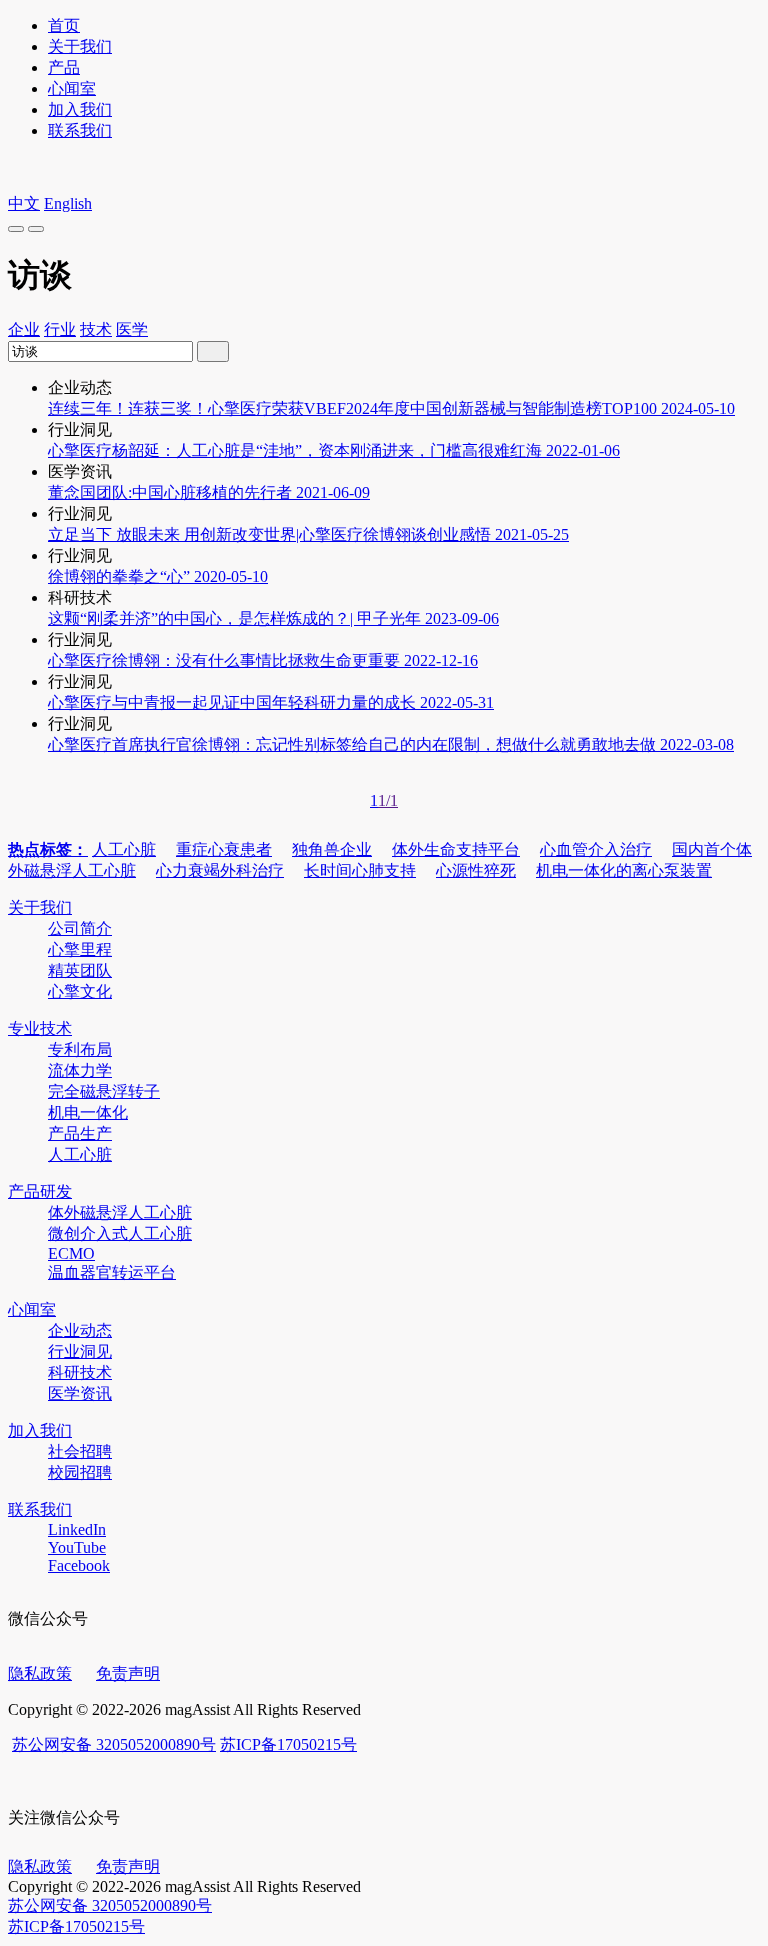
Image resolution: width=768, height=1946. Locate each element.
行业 (60, 329)
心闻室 (72, 88)
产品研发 (40, 1191)
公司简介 (80, 928)
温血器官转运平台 (112, 1272)
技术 (96, 329)
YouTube (77, 1547)
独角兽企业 (332, 849)
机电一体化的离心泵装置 (624, 870)
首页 (64, 25)
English (68, 203)
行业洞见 (80, 1351)
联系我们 (80, 130)
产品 (64, 67)
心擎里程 (80, 949)
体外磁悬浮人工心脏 (120, 1212)
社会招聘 (80, 1451)
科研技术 (80, 1372)
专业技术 (40, 1028)
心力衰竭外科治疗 (220, 870)
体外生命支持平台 (456, 849)
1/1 (388, 800)
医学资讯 (80, 1393)
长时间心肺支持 (360, 870)
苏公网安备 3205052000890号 (114, 1744)
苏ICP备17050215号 (288, 1744)
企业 (24, 329)
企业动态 (80, 1330)
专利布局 (80, 1049)
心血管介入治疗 (596, 849)
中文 (24, 203)
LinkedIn (77, 1529)
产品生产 (80, 1133)
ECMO (71, 1253)
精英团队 (80, 970)
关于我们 (80, 46)
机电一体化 (88, 1112)
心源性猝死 (476, 870)
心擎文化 (80, 991)
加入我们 (80, 109)
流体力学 (80, 1070)
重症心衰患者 (224, 849)
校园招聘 (80, 1472)
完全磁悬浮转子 (104, 1091)
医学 (132, 329)
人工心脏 (124, 849)
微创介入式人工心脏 (120, 1233)
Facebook (79, 1565)
